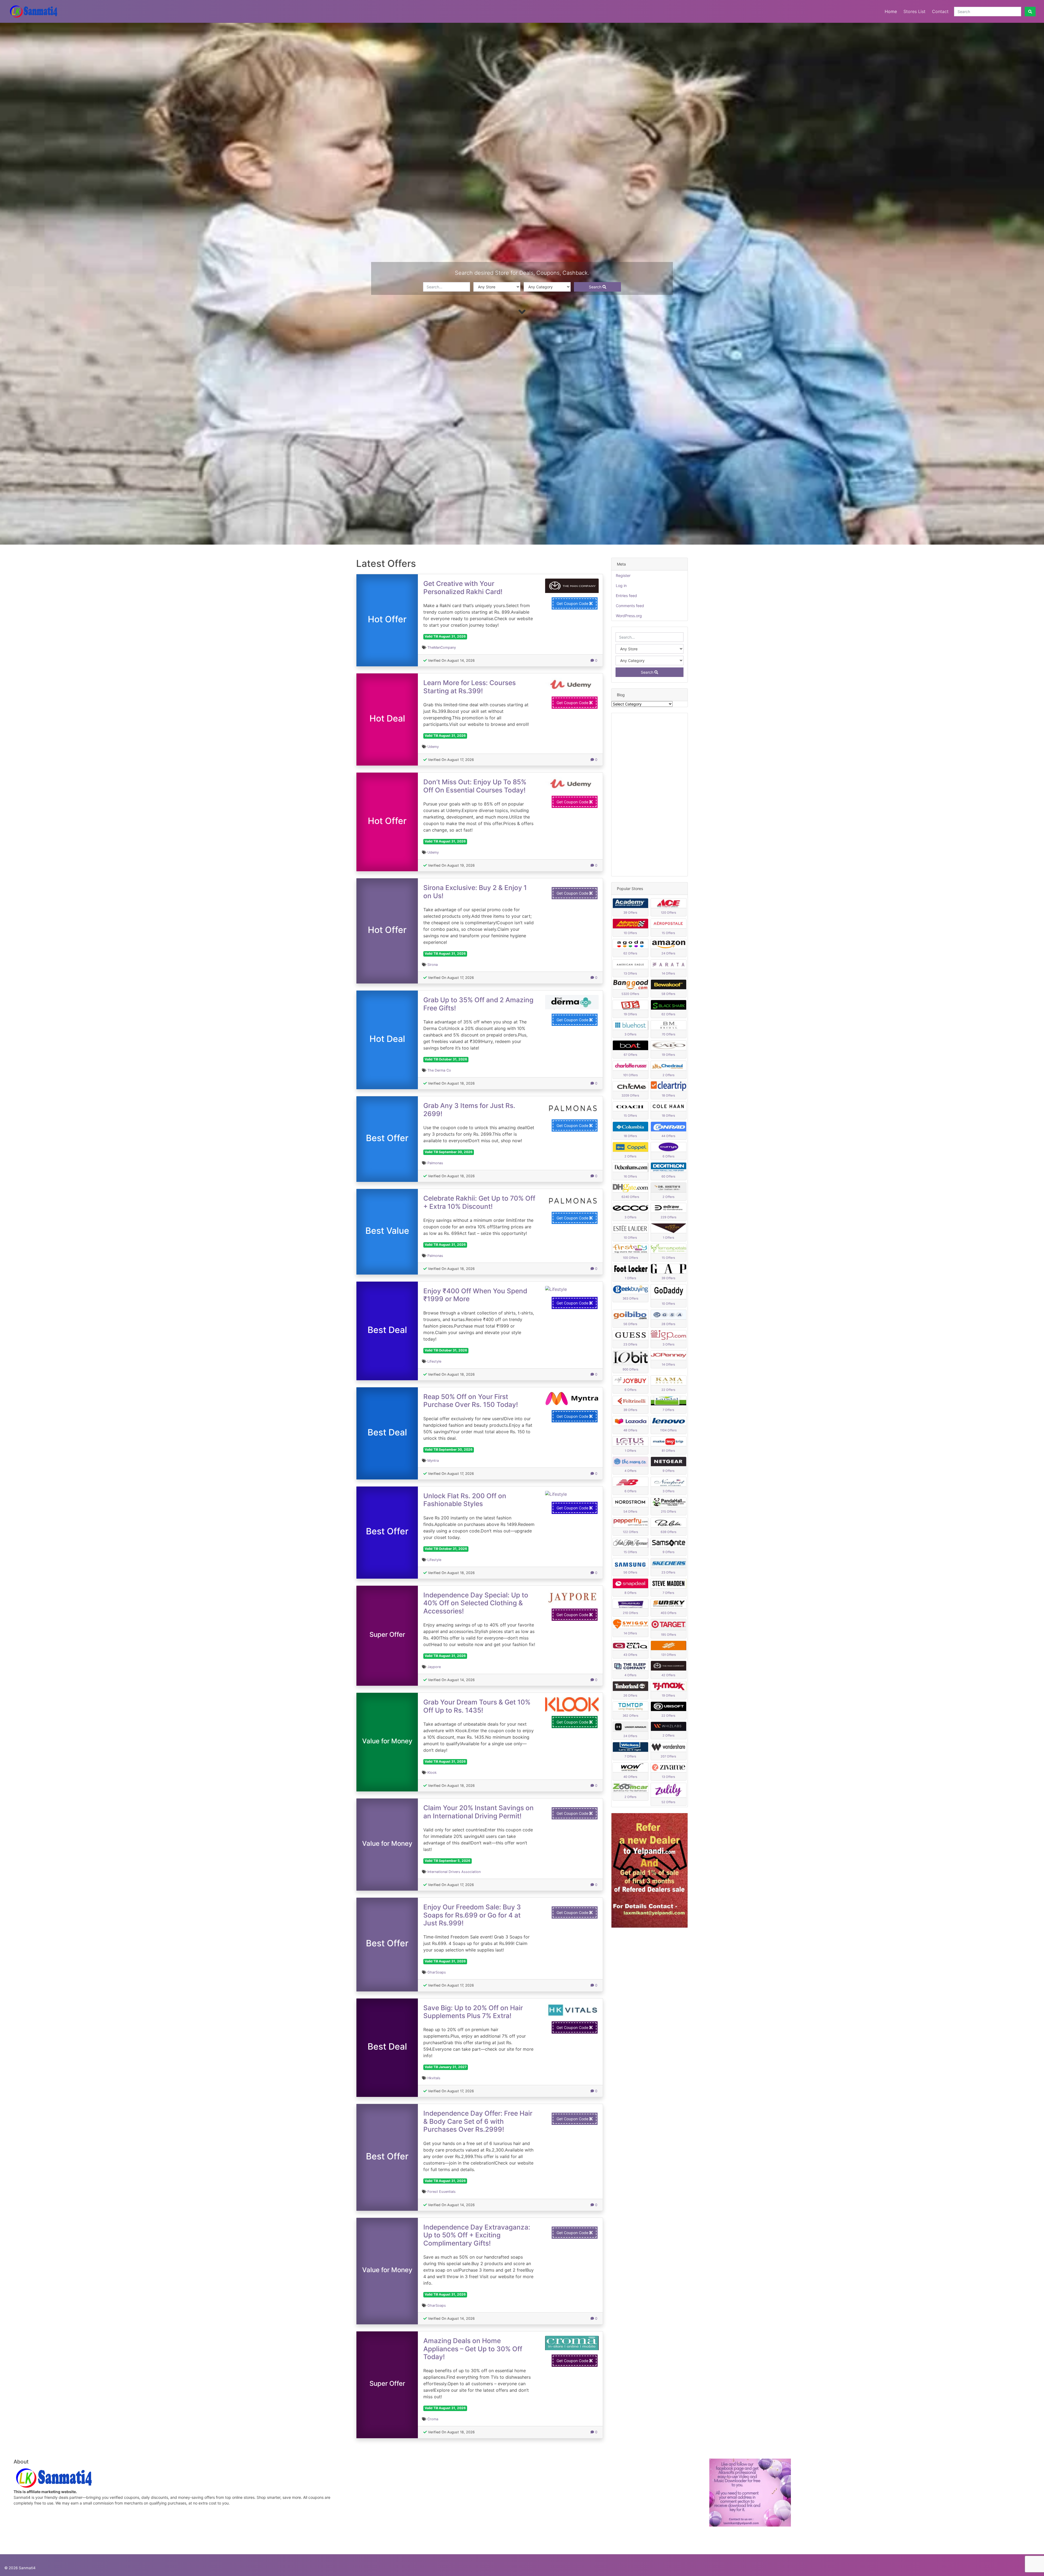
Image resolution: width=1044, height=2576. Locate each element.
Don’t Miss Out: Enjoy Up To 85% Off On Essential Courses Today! (475, 786)
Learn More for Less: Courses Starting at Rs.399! (470, 687)
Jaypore (434, 1667)
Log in (621, 586)
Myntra (433, 1461)
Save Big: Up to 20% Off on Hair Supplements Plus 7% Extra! (473, 2012)
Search (596, 287)
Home (891, 11)
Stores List (914, 11)
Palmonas (435, 1163)
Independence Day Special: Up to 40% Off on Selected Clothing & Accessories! (476, 1603)
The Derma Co (439, 1070)
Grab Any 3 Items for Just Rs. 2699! (469, 1109)
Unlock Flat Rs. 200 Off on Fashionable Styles (465, 1500)
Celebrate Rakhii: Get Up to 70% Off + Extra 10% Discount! (479, 1202)
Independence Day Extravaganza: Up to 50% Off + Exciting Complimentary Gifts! (477, 2235)
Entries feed (626, 596)
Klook (432, 1773)
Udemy (433, 747)
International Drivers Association (454, 1872)
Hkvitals (434, 2078)
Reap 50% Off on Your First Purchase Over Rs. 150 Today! (471, 1401)
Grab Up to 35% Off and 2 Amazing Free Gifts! (478, 1004)
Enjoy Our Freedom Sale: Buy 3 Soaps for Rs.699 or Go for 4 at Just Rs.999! (472, 1915)
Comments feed (630, 606)
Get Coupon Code (573, 603)
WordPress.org (629, 616)
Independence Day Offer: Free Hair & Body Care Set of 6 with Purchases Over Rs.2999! (478, 2121)
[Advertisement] (650, 795)
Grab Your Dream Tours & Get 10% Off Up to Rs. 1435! (477, 1706)
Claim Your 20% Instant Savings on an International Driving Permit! (478, 1812)
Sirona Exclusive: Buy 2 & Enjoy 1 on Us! (475, 892)
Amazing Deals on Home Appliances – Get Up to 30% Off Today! (473, 2349)
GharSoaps (437, 1972)
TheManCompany (442, 647)
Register (623, 575)
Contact (940, 11)
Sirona (433, 965)
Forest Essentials (442, 2192)
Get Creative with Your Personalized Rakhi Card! (463, 587)
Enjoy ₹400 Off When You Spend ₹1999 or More (475, 1295)
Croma (433, 2419)
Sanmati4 (27, 2568)
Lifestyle (434, 1361)
